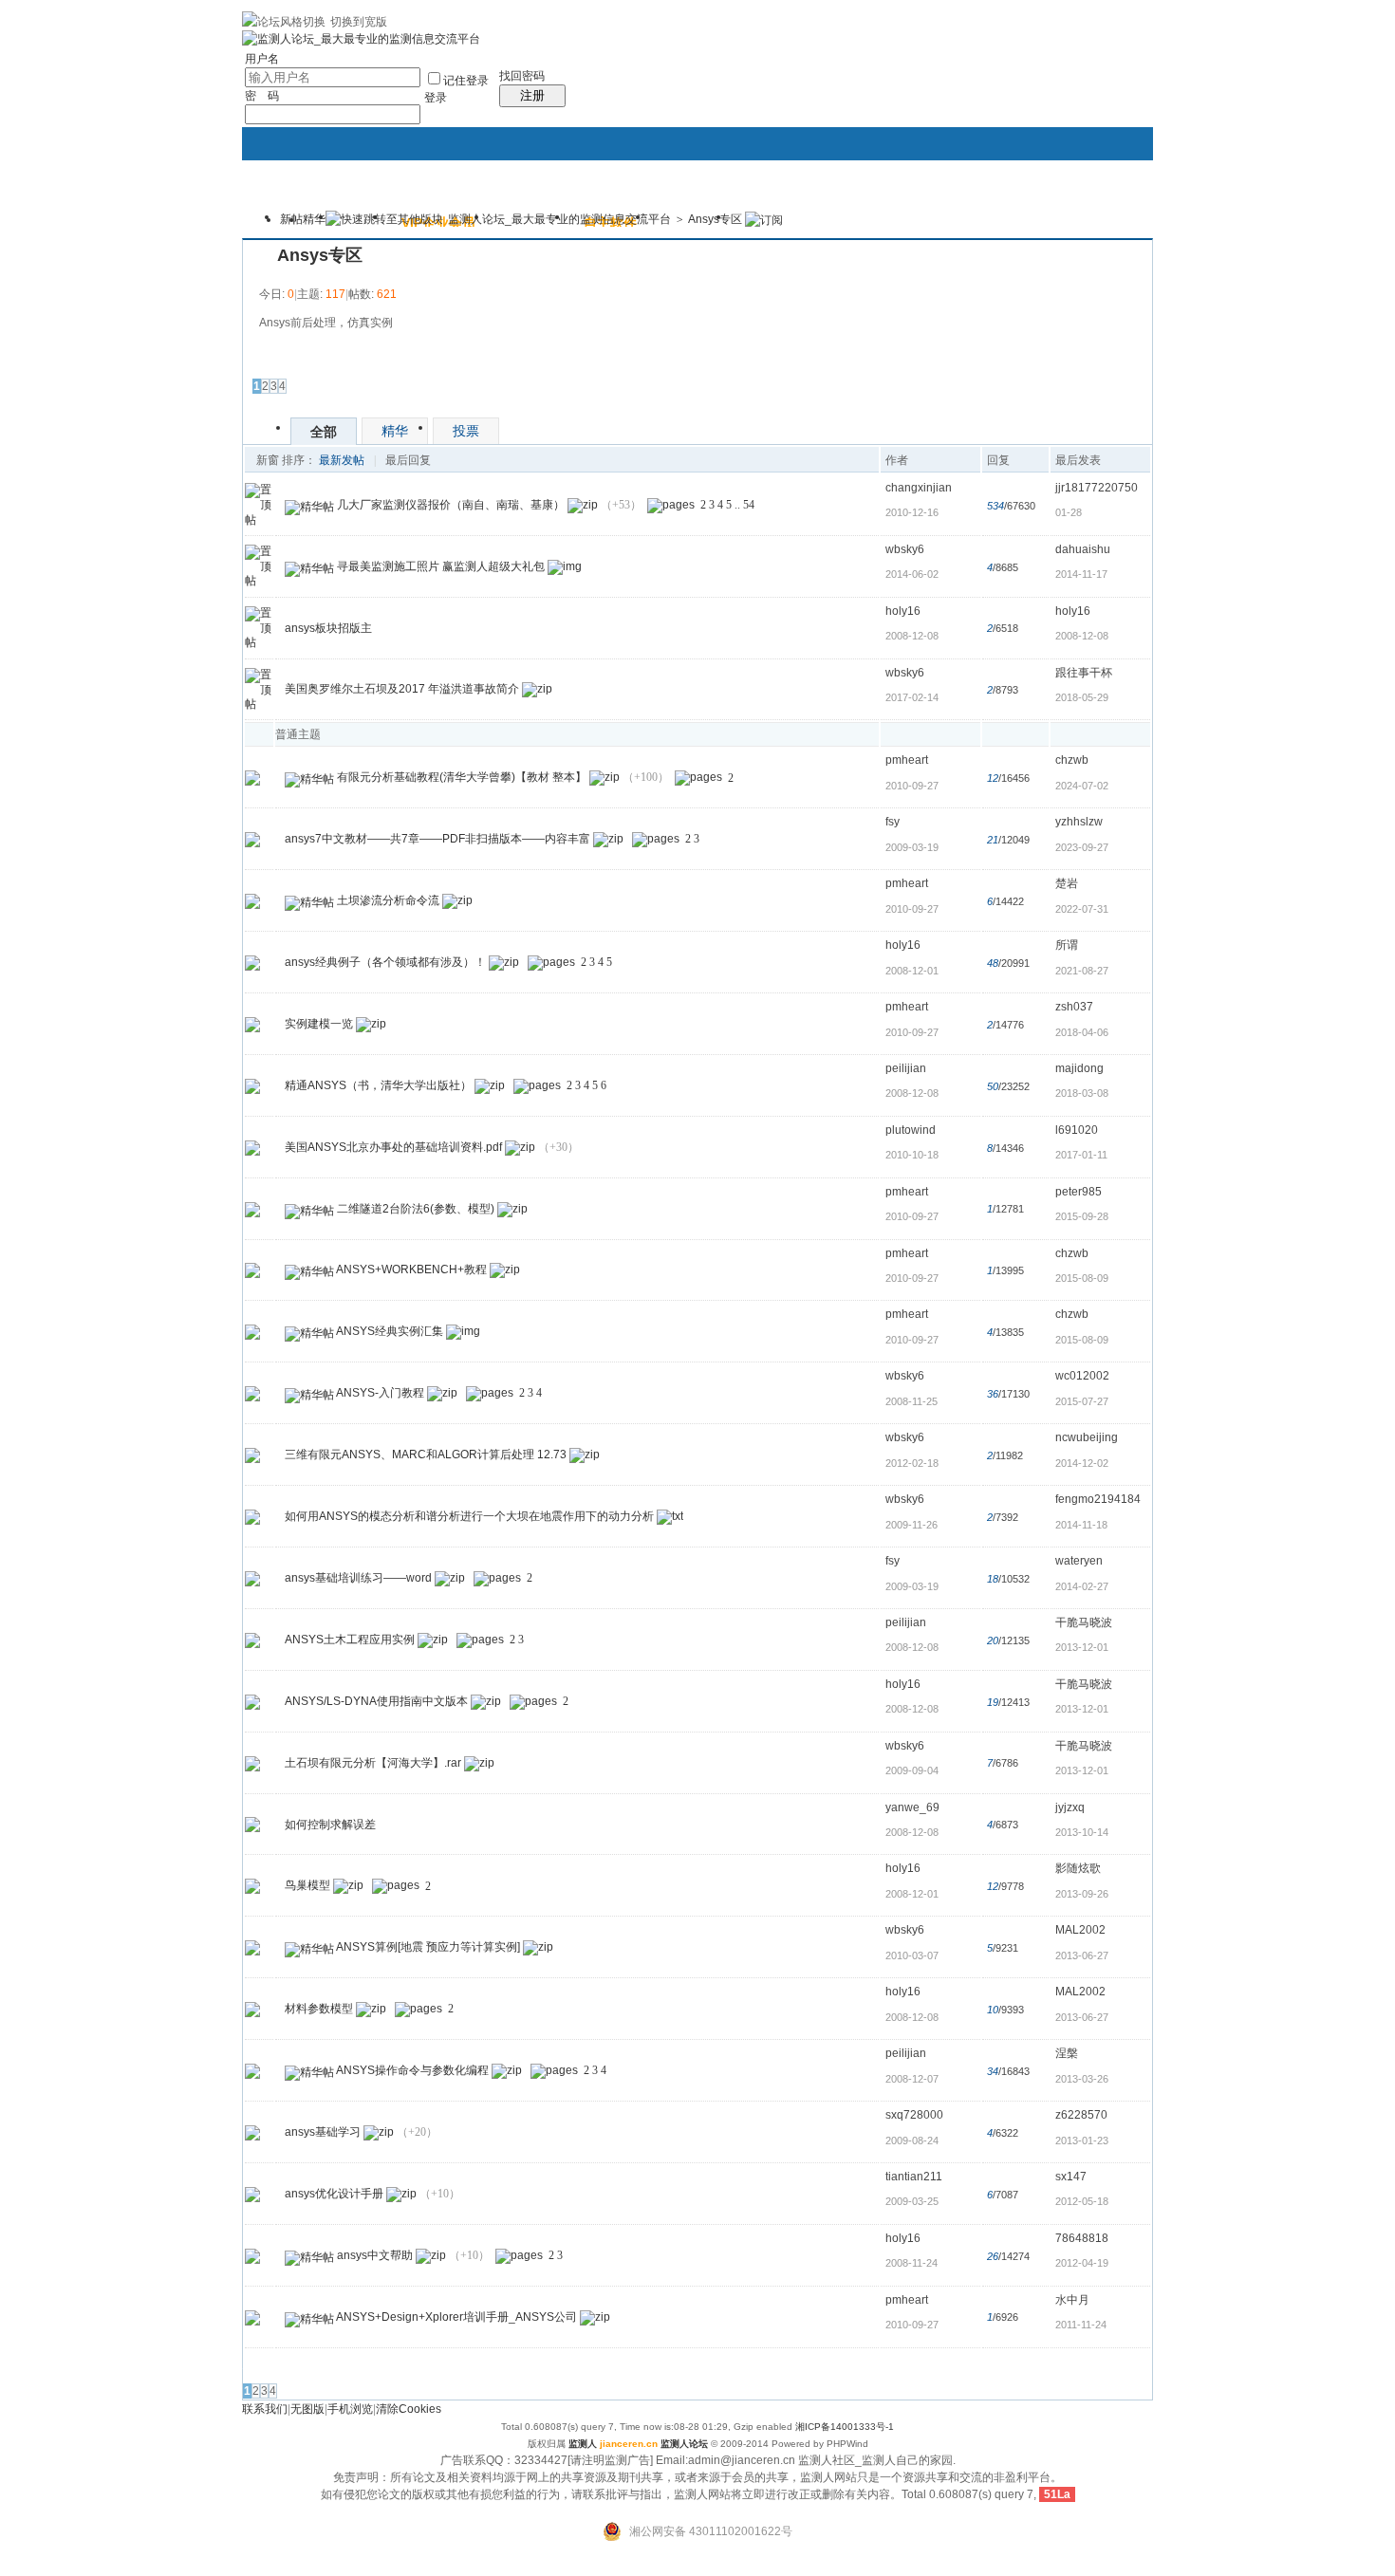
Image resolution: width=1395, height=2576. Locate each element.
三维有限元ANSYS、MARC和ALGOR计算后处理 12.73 (426, 1455)
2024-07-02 (1082, 786)
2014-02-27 (1082, 1586)
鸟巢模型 (307, 1886)
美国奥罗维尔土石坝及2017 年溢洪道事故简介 (402, 690)
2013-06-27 (1082, 1955)
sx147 (1071, 2177)
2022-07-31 (1082, 909)
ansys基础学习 (323, 2132)
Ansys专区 (715, 219)
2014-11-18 (1081, 1525)
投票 (466, 431)
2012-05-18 (1082, 2201)
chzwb (1072, 760)
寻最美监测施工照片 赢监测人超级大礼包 (441, 566)
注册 (532, 95)
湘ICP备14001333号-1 (845, 2427)
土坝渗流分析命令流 (388, 900)
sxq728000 (914, 2115)
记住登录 (466, 81)
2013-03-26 (1082, 2079)
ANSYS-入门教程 (380, 1393)
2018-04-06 (1082, 1032)
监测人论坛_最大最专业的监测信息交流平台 (559, 219)
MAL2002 (1080, 1930)
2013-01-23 (1082, 2140)
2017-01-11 (1081, 1155)
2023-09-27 (1082, 847)
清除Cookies (409, 2409)
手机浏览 (350, 2409)
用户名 (262, 59)
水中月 (1072, 2300)
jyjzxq (1070, 1807)
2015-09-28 (1082, 1216)
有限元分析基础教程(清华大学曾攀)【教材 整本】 (462, 778)
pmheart (907, 760)
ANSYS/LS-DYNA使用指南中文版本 (376, 1701)
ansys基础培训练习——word (358, 1578)
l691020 (1077, 1130)
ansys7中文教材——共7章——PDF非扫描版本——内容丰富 (437, 839)
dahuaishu (1083, 549)
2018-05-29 (1082, 697)
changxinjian (919, 488)
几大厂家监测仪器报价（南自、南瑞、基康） (451, 505)
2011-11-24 (1081, 2325)
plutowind (911, 1130)
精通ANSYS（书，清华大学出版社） (378, 1085)
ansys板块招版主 (328, 628)
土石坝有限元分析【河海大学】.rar (373, 1763)
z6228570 (1081, 2115)
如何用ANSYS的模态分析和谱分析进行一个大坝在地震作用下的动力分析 (469, 1516)
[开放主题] (252, 900)
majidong (1079, 1068)
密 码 (262, 96)
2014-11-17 (1081, 574)
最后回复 (408, 460)
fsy (893, 822)
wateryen (1079, 1561)
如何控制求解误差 (330, 1825)
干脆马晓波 (1084, 1622)
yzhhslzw (1079, 822)
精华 (314, 219)
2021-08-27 (1082, 971)
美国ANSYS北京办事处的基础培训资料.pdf (393, 1147)
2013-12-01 (1082, 1647)
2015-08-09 (1082, 1278)
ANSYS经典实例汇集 (390, 1332)
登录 (436, 98)
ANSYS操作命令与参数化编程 (412, 2070)
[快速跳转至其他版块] (384, 219)
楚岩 (1067, 883)
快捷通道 (1103, 209)
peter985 (1079, 1192)
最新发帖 (342, 460)
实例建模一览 (319, 1024)
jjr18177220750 (1097, 488)
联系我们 (265, 2409)
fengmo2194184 (1098, 1499)
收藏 (260, 255)
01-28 (1069, 512)
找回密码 (522, 76)
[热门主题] (252, 778)
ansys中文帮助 (375, 2255)
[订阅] (764, 219)
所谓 (1067, 945)
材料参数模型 (319, 2009)
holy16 (903, 611)
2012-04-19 (1082, 2263)
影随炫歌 (1078, 1868)
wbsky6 (905, 549)
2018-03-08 (1082, 1093)
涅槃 (1067, 2053)
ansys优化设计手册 (334, 2194)
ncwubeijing (1087, 1437)
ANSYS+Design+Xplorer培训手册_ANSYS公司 (456, 2317)
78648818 (1082, 2238)
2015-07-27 (1082, 1401)
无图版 (307, 2409)
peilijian (906, 1068)
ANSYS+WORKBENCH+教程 (411, 1270)
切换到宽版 (359, 22)
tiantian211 (914, 2177)
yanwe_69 (912, 1807)
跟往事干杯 (1084, 673)
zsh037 (1074, 1007)
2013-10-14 (1082, 1832)
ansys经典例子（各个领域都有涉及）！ (385, 962)
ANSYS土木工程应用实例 (350, 1640)
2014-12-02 (1082, 1463)
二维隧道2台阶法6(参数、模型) (416, 1209)
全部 (324, 432)
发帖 (266, 360)
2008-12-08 (1082, 636)
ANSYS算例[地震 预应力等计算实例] (428, 1947)
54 (749, 505)
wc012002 (1082, 1376)
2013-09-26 (1082, 1894)
